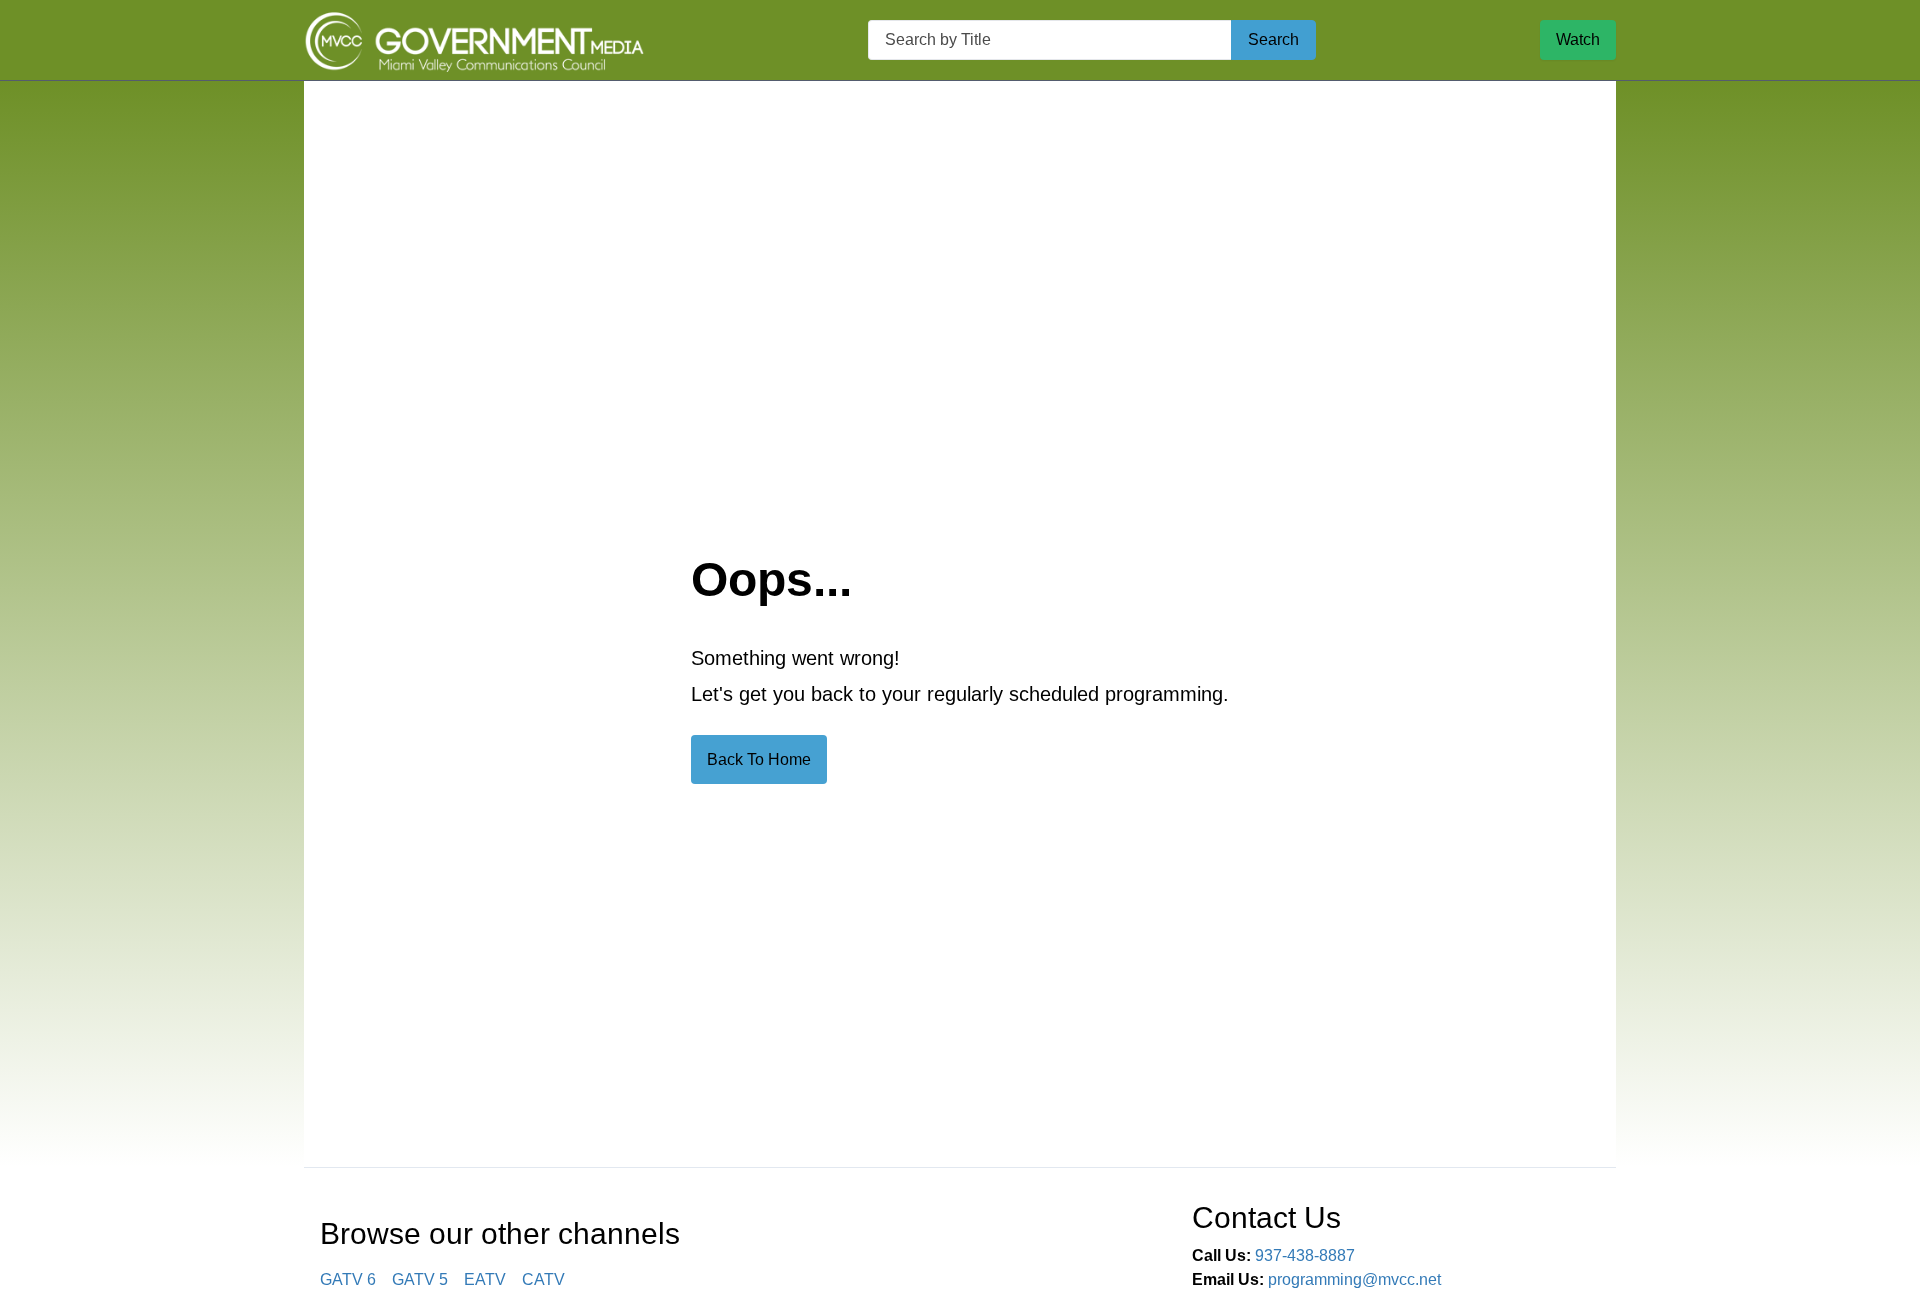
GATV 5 (420, 1279)
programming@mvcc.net (1354, 1279)
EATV (485, 1279)
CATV (543, 1279)
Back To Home (759, 759)
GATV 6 (348, 1279)
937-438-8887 (1305, 1255)
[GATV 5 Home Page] (474, 40)
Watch (1578, 39)
